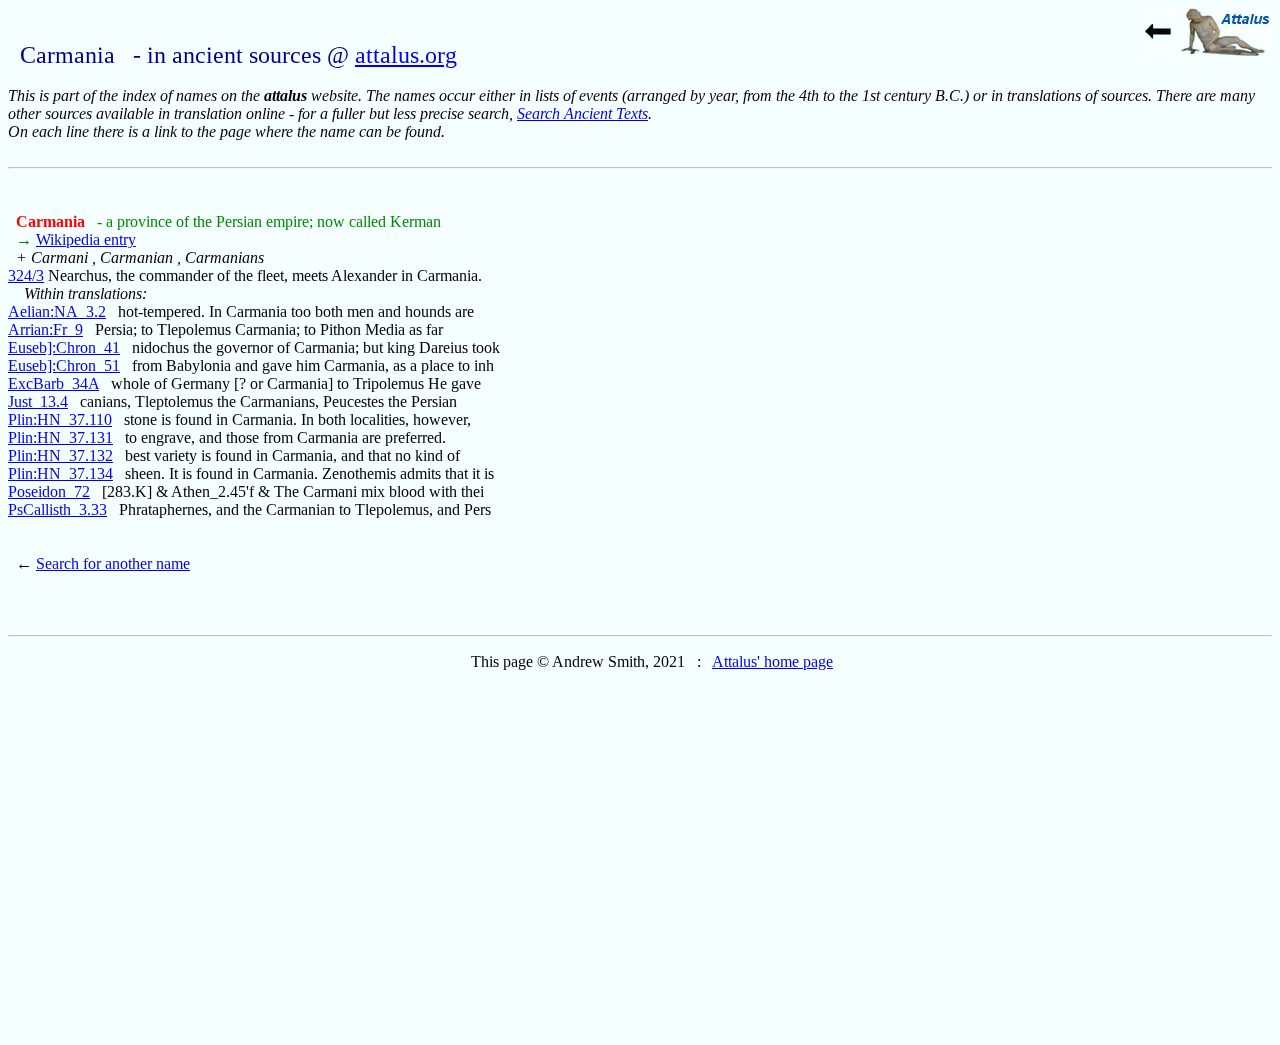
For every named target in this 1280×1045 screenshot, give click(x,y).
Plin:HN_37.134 (60, 473)
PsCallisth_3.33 (57, 509)
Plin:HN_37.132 (60, 455)
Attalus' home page (772, 661)
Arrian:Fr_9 (45, 329)
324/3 (26, 275)
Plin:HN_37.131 (60, 437)
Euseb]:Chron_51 (64, 365)
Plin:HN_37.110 (60, 419)
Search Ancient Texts (582, 113)
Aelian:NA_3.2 (57, 311)
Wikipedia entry (86, 239)
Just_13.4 (38, 401)
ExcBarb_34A (53, 383)
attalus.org (406, 55)
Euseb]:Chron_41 (64, 347)
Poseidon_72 (49, 491)
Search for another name (113, 563)
